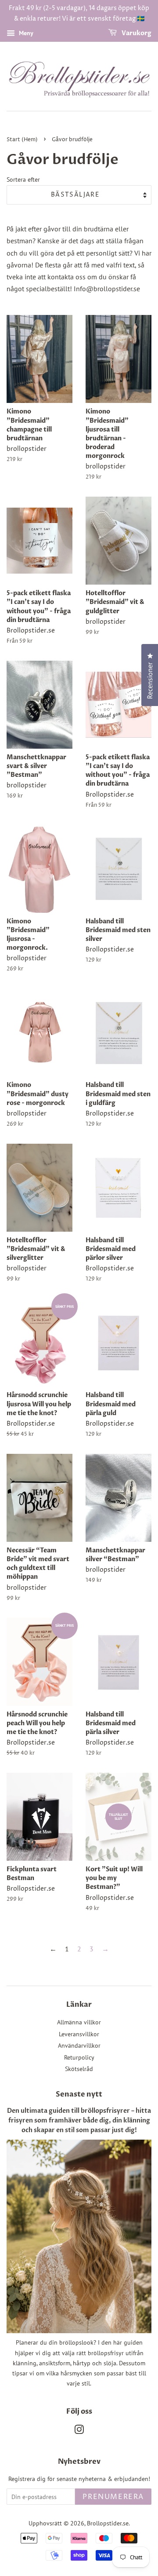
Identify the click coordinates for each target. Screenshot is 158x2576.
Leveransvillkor (79, 2034)
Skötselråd (79, 2069)
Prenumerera (113, 2497)
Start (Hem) (22, 140)
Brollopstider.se (108, 2523)
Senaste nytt (79, 2094)
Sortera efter (23, 179)
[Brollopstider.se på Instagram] (79, 2431)
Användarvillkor (79, 2045)
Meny (25, 33)
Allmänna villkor (79, 2022)
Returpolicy (79, 2057)
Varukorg (136, 33)
